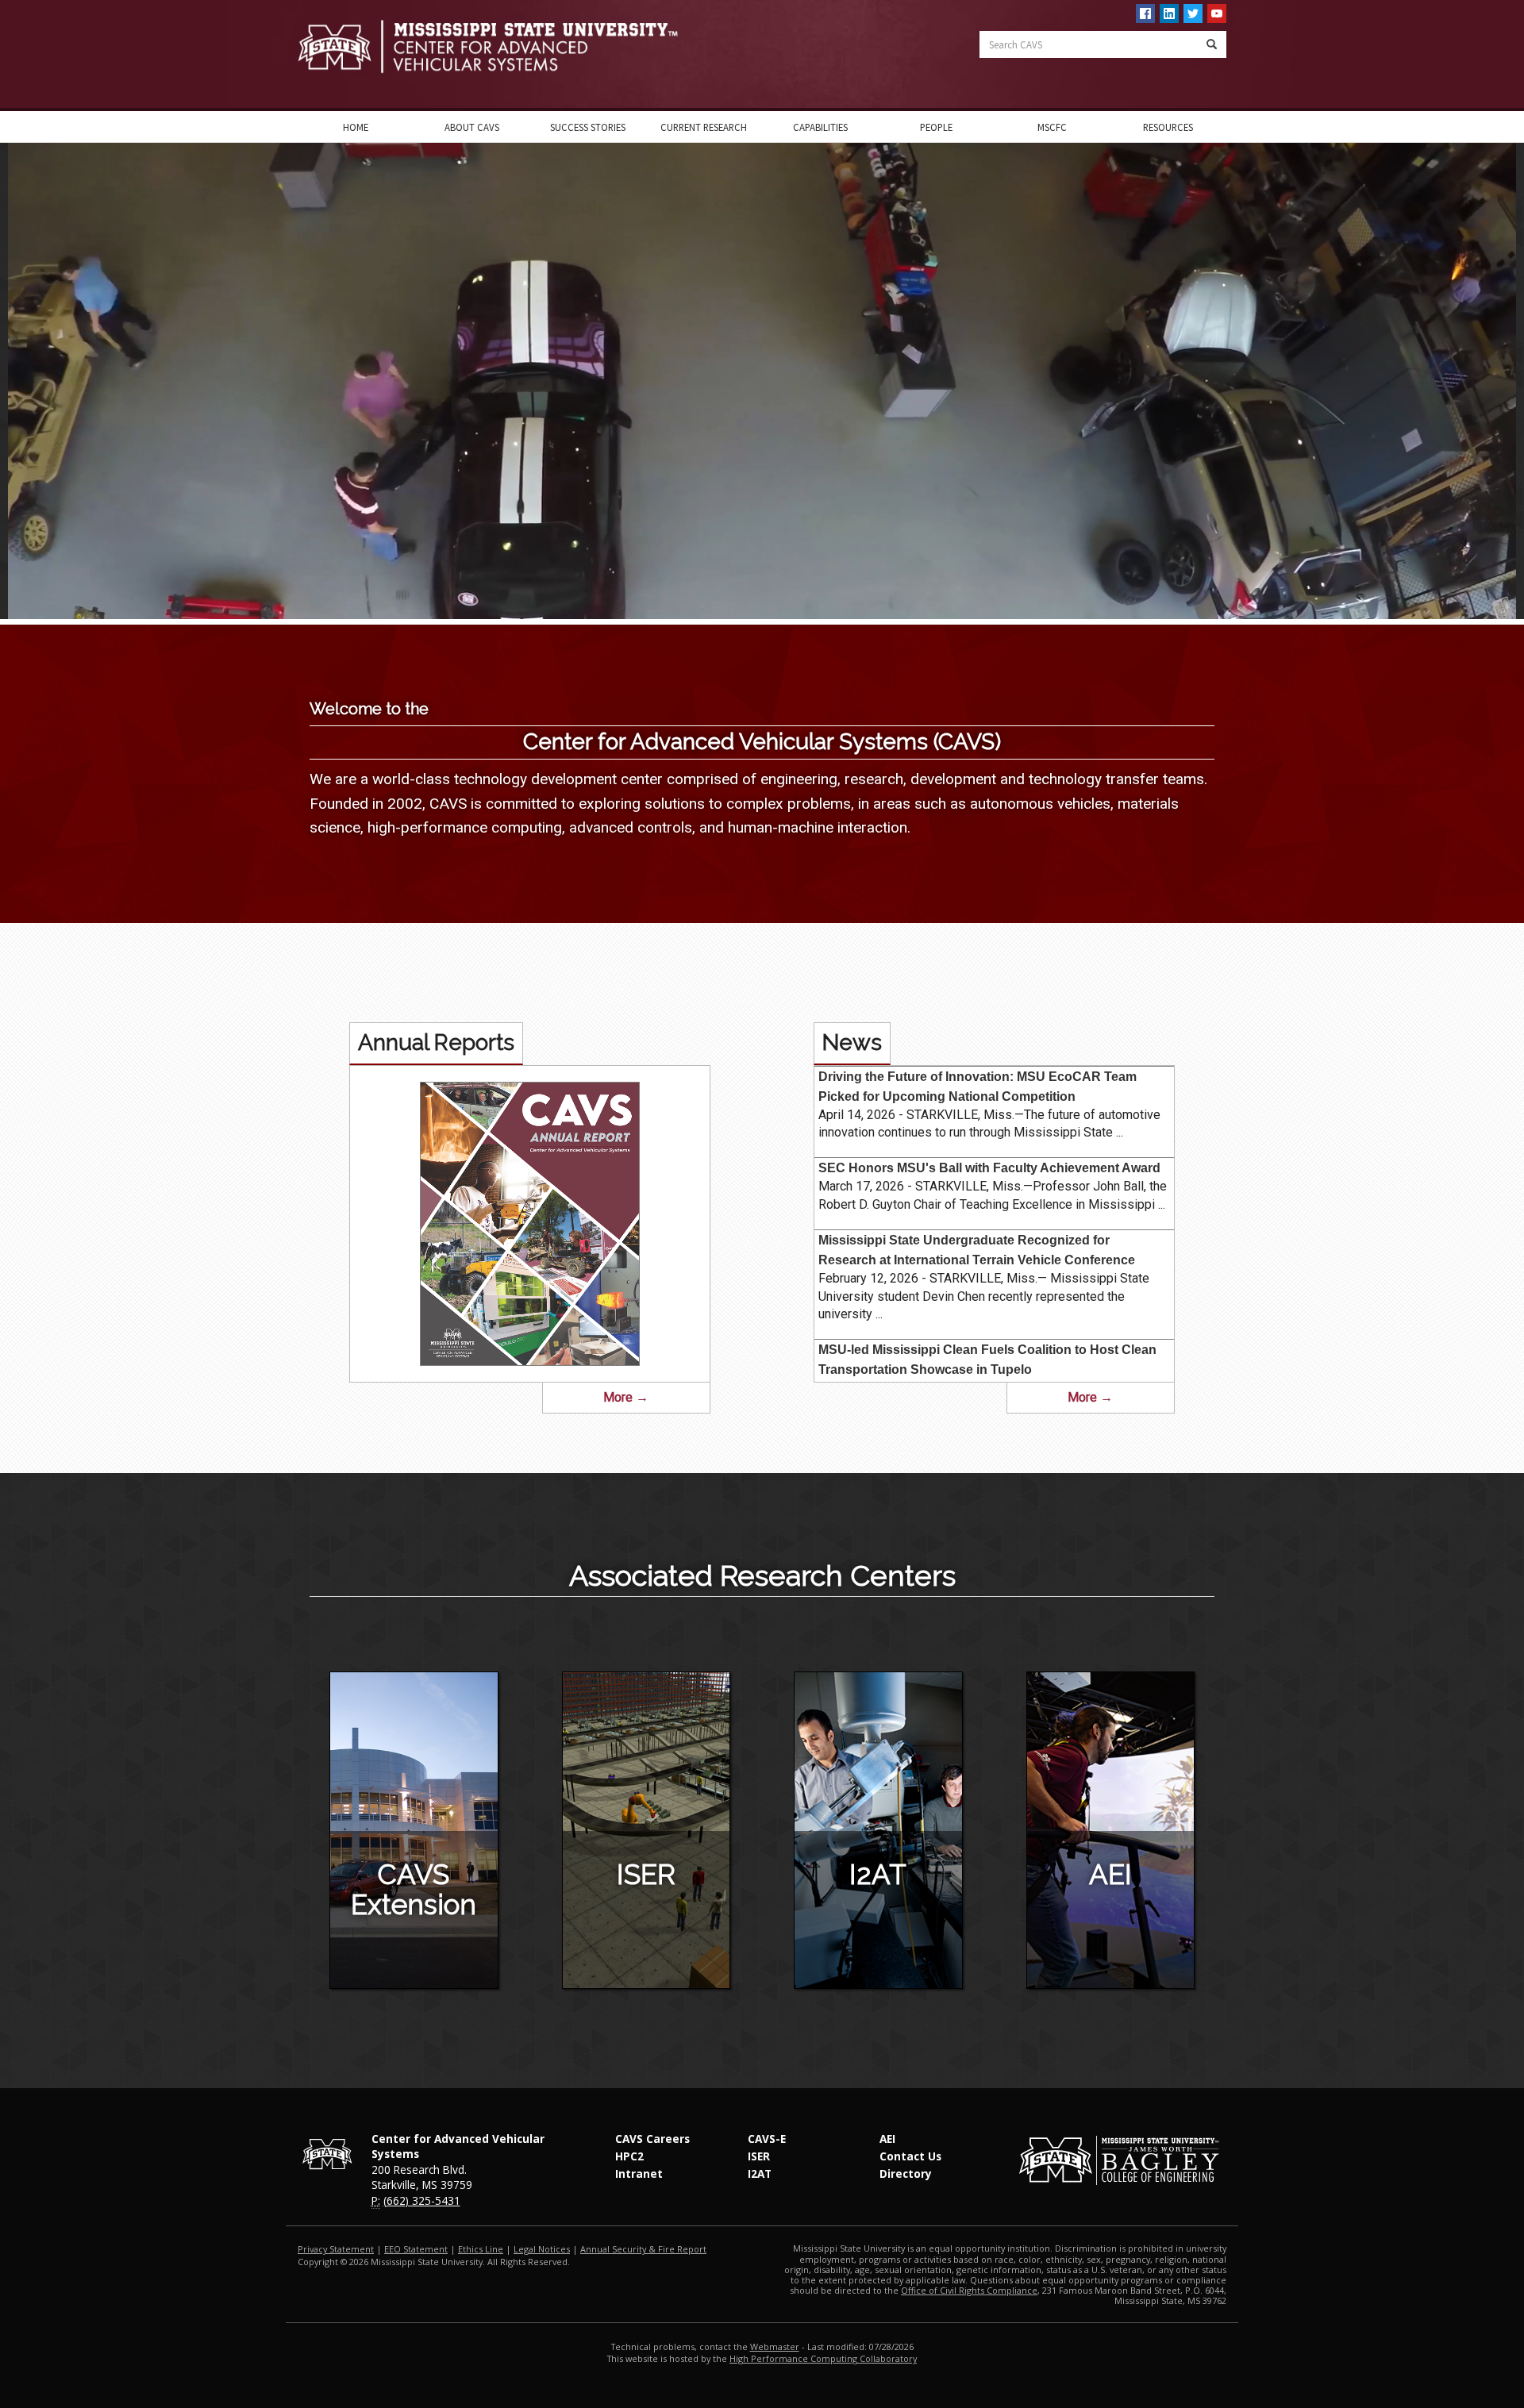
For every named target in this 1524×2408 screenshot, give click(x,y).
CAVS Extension (414, 1890)
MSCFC (1052, 127)
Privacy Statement (336, 2249)
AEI (1110, 1874)
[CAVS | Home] (524, 46)
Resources (1168, 127)
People (936, 127)
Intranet (639, 2173)
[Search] (1212, 44)
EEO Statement (416, 2249)
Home (356, 127)
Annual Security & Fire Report (643, 2249)
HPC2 (629, 2156)
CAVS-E (767, 2139)
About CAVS (472, 127)
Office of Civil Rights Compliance (969, 2290)
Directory (906, 2173)
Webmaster (775, 2346)
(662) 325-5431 (422, 2200)
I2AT (878, 1874)
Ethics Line (481, 2249)
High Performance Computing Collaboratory (823, 2358)
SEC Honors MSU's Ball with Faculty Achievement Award (989, 1168)
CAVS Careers (652, 2139)
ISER (646, 1874)
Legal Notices (542, 2249)
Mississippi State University (337, 56)
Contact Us (910, 2156)
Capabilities (820, 127)
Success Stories (588, 127)
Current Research (704, 127)
